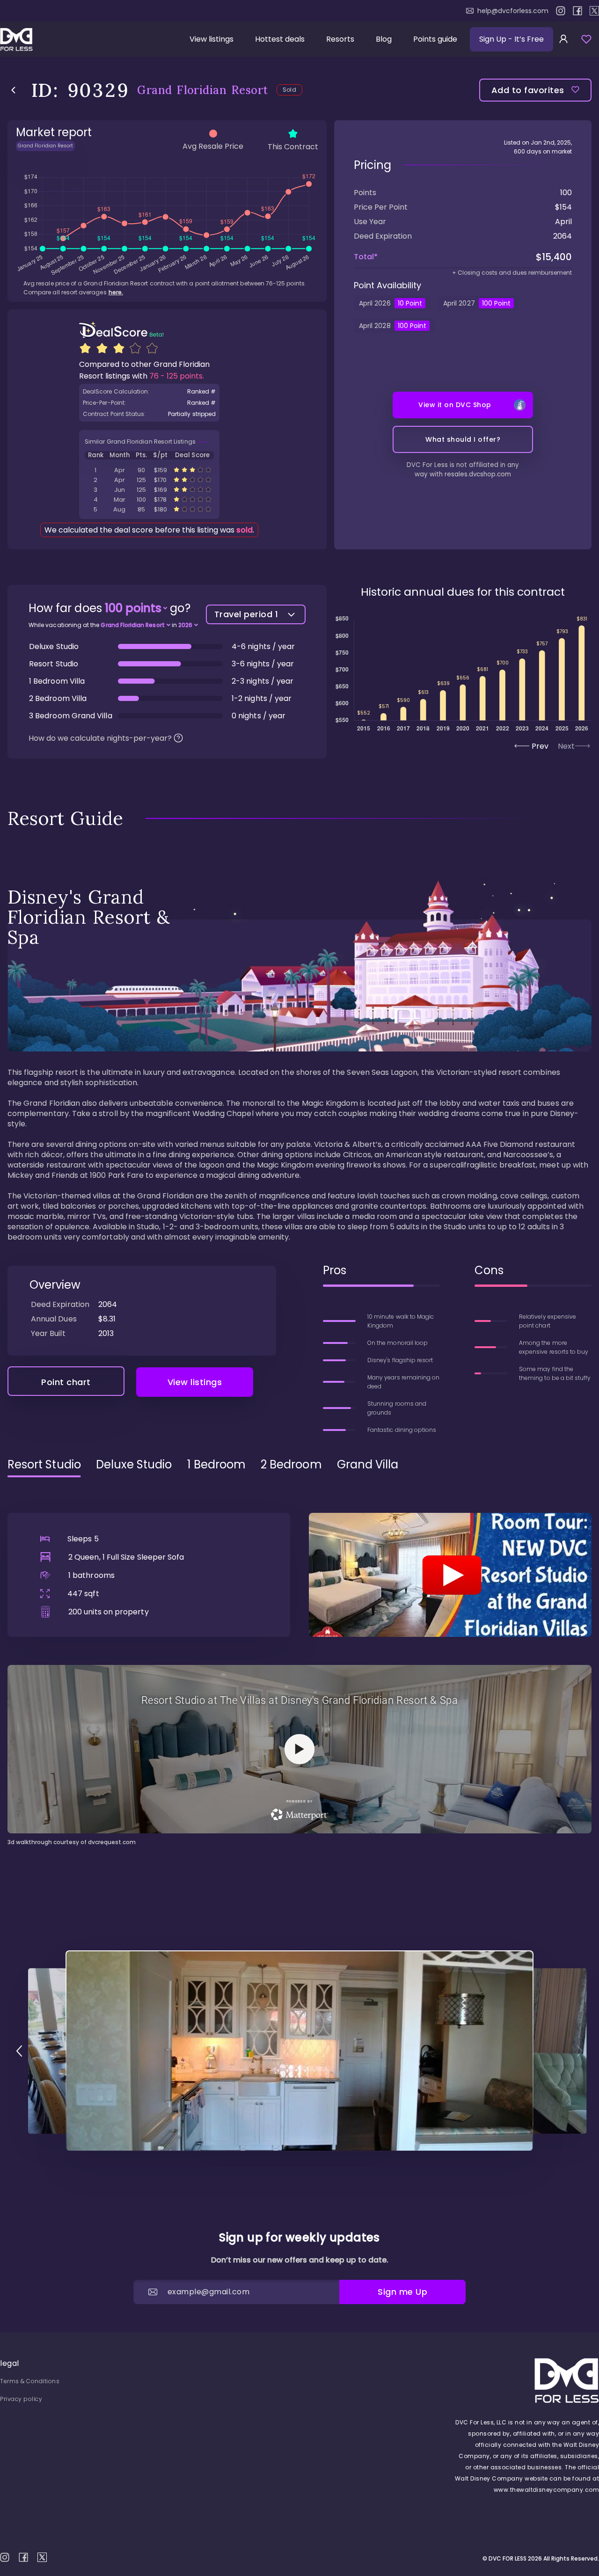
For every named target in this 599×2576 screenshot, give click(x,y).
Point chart (66, 1382)
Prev (540, 746)
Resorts (340, 39)
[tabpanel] (299, 1666)
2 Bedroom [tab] (291, 1465)
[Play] (450, 1575)
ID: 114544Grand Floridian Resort (149, 490)
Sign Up (511, 39)
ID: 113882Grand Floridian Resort (149, 500)
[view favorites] (586, 39)
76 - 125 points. (177, 376)
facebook (577, 11)
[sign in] (563, 39)
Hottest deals (280, 39)
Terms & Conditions (30, 2381)
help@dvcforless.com (513, 11)
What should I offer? (463, 439)
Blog (384, 39)
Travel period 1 (246, 614)
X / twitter (594, 11)
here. (116, 292)
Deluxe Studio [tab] (134, 1465)
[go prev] (19, 2051)
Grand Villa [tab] (368, 1465)
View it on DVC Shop (455, 405)
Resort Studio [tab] (44, 1465)
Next (566, 746)
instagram (561, 11)
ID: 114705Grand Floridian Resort (149, 509)
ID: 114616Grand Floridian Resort (149, 470)
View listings (212, 39)
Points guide (435, 39)
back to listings (13, 90)
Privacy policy (21, 2399)
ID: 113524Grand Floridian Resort (149, 480)
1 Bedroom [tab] (217, 1465)
